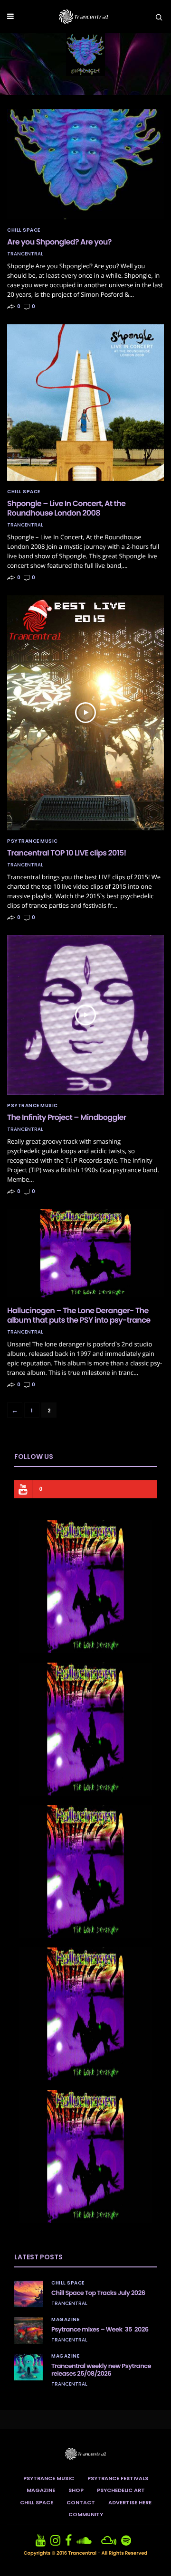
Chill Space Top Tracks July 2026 (98, 2293)
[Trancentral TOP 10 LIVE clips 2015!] (85, 713)
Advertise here (130, 2502)
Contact (81, 2502)
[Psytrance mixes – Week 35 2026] (28, 2331)
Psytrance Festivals (118, 2478)
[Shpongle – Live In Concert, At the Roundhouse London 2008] (85, 403)
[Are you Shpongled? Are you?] (85, 164)
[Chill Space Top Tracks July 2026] (28, 2294)
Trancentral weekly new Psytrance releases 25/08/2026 (101, 2370)
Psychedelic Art (121, 2490)
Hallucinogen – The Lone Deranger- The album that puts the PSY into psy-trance (79, 1315)
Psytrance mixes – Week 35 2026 (100, 2329)
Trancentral (25, 254)
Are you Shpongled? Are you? (59, 242)
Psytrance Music (33, 841)
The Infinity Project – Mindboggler (67, 1117)
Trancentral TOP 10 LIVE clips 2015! (67, 853)
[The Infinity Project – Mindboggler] (85, 1015)
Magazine (65, 2320)
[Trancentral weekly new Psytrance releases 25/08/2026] (28, 2367)
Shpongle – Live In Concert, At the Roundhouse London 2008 (66, 508)
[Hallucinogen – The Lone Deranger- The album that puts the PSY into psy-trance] (85, 1253)
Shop (76, 2490)
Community (86, 2514)
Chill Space (24, 230)
